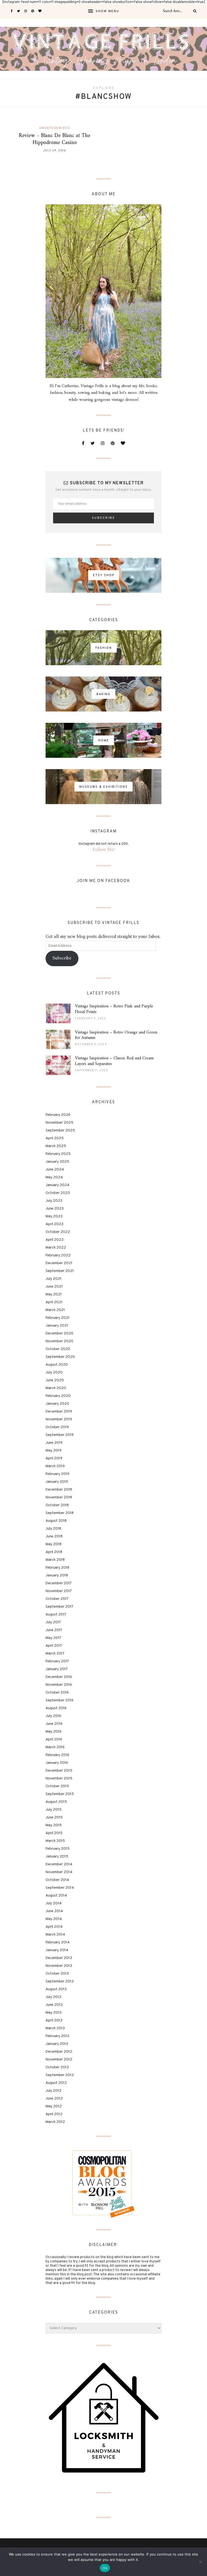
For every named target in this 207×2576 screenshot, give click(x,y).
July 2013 (53, 1997)
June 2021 (54, 1287)
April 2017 (54, 1646)
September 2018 (60, 1513)
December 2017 (59, 1583)
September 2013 (60, 1981)
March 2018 (55, 1560)
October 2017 (57, 1599)
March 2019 (55, 1466)
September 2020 (60, 1357)
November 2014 (59, 1872)
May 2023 (54, 1216)
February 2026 (58, 1115)
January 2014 (57, 1950)
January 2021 (57, 1326)
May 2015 (54, 1825)
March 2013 (55, 2028)
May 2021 (54, 1294)
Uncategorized (55, 128)
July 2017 (53, 1622)
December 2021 (59, 1263)
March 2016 (55, 1747)
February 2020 (58, 1396)
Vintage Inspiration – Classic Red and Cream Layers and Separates (114, 1061)
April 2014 (54, 1927)
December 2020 (59, 1333)
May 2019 (54, 1451)
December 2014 (59, 1864)
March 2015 (55, 1841)
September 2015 (60, 1794)
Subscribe (62, 958)
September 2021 (60, 1271)
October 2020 (58, 1349)
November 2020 (59, 1341)
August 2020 (57, 1365)
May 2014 (54, 1919)
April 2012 (54, 2114)
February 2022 (58, 1255)
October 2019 (57, 1427)
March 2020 (56, 1388)
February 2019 (57, 1474)
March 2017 (55, 1654)
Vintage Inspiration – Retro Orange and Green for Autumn (116, 1035)
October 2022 (58, 1232)
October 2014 (57, 1880)
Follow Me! (104, 850)
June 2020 (55, 1380)
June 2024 (55, 1170)
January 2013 (57, 2044)
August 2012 (56, 2083)
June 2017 (54, 1630)
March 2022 (56, 1248)
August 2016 (56, 1708)
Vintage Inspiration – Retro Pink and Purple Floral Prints (114, 1009)
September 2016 (60, 1700)
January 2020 (57, 1404)
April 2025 (55, 1138)
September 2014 (60, 1888)
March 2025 (56, 1146)
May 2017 (53, 1638)
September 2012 (60, 2075)
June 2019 (54, 1443)
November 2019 (59, 1419)
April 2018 (54, 1552)
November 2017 (59, 1591)
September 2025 (60, 1131)
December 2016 (59, 1677)
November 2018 (59, 1497)
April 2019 (54, 1458)
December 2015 (59, 1771)
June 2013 (54, 2005)
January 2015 (57, 1857)
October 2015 (57, 1786)
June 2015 (54, 1818)
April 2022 (55, 1240)
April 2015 (54, 1833)
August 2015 (56, 1802)
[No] (200, 2562)
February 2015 (58, 1849)
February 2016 (57, 1755)
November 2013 (59, 1966)
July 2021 (54, 1279)
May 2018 (54, 1544)
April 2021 (54, 1302)
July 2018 (53, 1529)
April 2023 (54, 1224)
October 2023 (58, 1193)
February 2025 (58, 1154)
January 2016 (57, 1763)
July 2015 (54, 1810)
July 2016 (53, 1716)
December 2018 (59, 1490)
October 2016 (57, 1693)
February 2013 (57, 2036)
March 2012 (55, 2122)
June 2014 (54, 1911)
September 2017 (59, 1607)
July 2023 (54, 1201)
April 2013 (54, 2021)
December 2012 (59, 2052)
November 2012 (59, 2060)
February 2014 (58, 1942)
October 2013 (57, 1974)
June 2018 (54, 1536)
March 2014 (55, 1935)
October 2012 (57, 2067)
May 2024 (54, 1177)
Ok (105, 2568)
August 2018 (56, 1521)
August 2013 (56, 1989)
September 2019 (60, 1435)
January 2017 (57, 1669)
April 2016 (54, 1739)
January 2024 (57, 1185)
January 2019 (57, 1482)
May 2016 (54, 1732)
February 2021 (58, 1318)
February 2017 (57, 1661)
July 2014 (54, 1903)
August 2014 (56, 1896)
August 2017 (56, 1615)
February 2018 (57, 1568)
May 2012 (54, 2106)
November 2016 (59, 1685)
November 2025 (59, 1123)
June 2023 (55, 1209)
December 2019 (59, 1412)
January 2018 (57, 1576)
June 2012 (54, 2099)
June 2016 (54, 1724)
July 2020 (54, 1373)
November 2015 (59, 1778)
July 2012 (54, 2091)
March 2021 (55, 1310)
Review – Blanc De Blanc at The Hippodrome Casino (55, 139)
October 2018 (57, 1505)
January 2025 (57, 1162)
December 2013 (59, 1958)
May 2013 (54, 2013)
